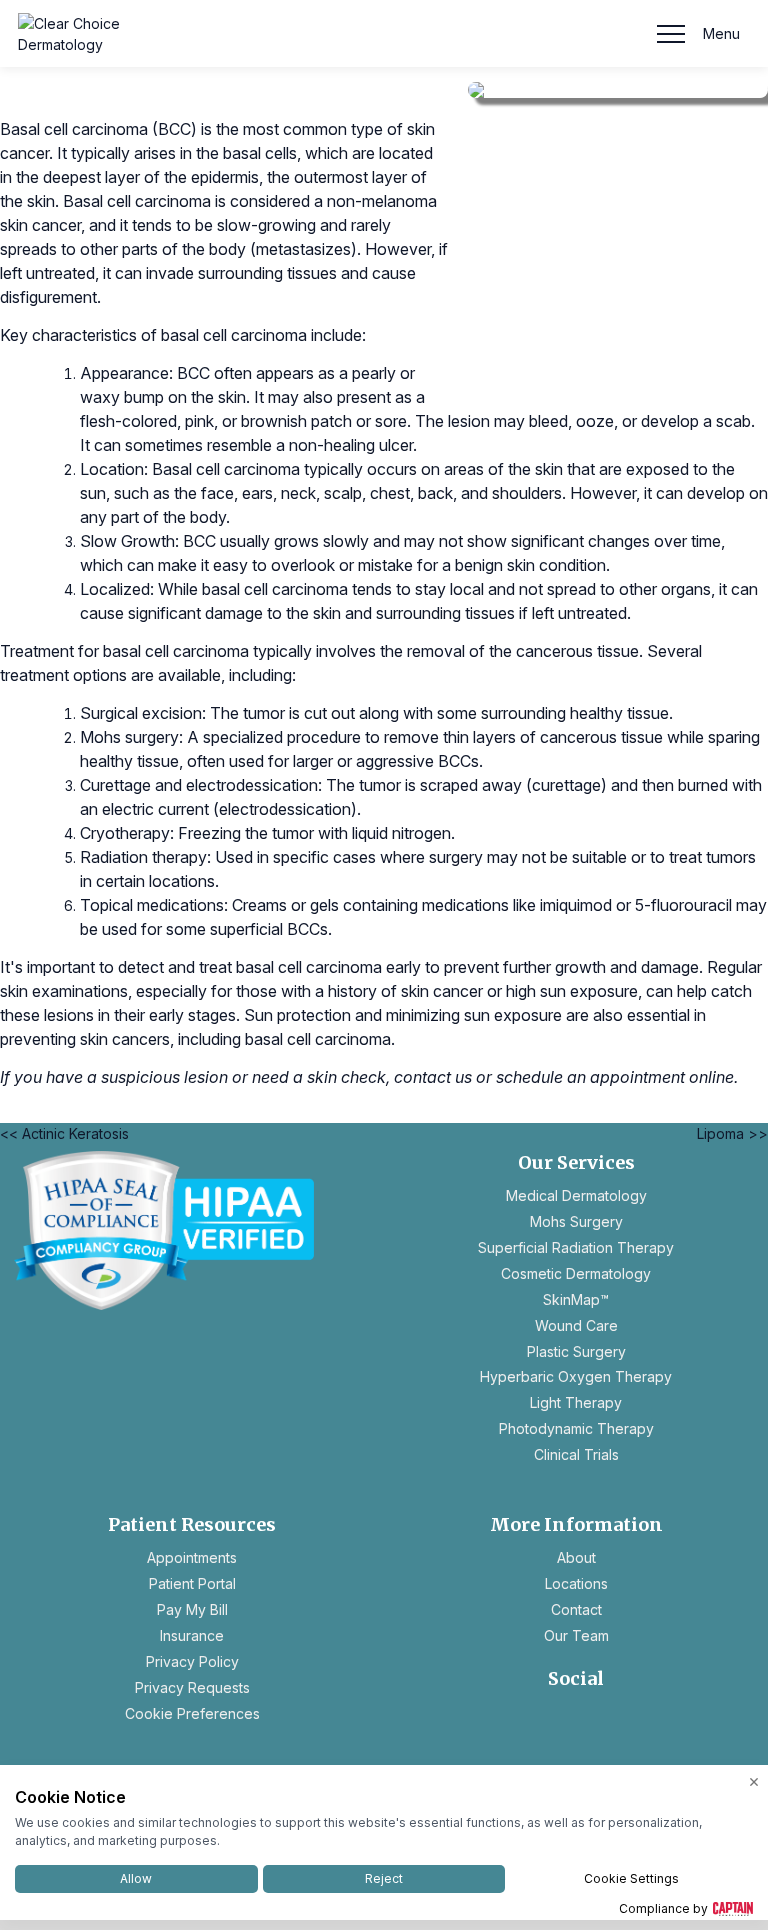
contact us (433, 1077)
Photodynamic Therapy (576, 1428)
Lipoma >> (732, 1133)
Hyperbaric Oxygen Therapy (576, 1376)
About (576, 1557)
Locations (576, 1583)
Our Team (576, 1635)
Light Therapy (576, 1402)
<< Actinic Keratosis (64, 1133)
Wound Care (576, 1325)
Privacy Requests (192, 1687)
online (711, 1077)
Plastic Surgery (576, 1351)
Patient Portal (192, 1583)
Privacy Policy (192, 1661)
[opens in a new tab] (192, 1230)
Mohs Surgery (576, 1221)
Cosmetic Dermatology (576, 1273)
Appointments (192, 1557)
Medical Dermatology (576, 1195)
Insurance (192, 1635)
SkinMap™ (576, 1299)
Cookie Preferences (192, 1713)
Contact (576, 1609)
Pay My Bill (192, 1609)
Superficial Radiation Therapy (576, 1247)
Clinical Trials (576, 1454)
